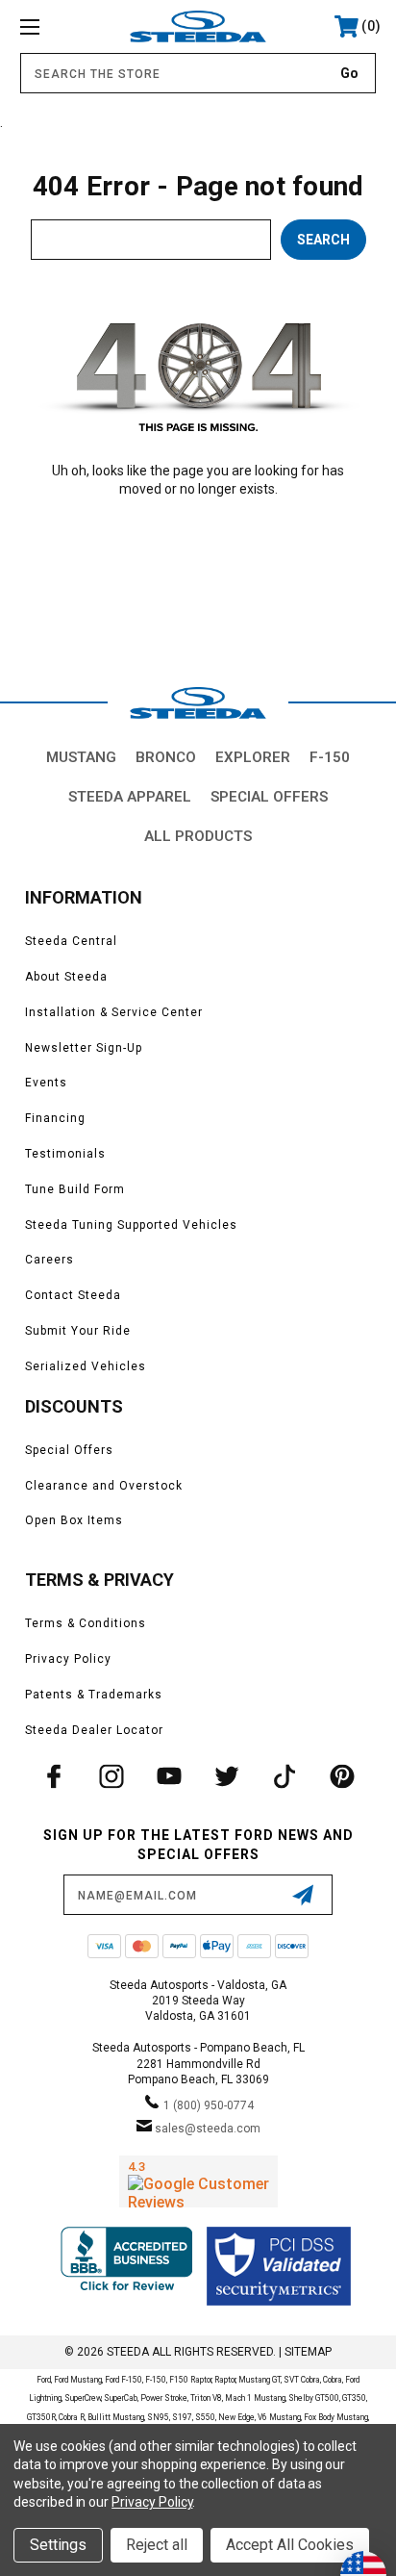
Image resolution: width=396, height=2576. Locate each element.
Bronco (166, 757)
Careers (49, 1260)
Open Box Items (74, 1520)
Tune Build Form (75, 1189)
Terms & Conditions (86, 1623)
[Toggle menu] (56, 26)
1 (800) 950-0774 (209, 2105)
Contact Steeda (73, 1295)
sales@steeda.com (208, 2129)
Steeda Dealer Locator (94, 1730)
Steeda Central (71, 941)
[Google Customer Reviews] (198, 2181)
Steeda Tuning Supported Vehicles (131, 1225)
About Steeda (66, 977)
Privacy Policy (68, 1659)
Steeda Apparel (130, 797)
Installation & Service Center (114, 1012)
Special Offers (269, 797)
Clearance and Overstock (104, 1486)
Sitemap (308, 2352)
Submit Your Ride (78, 1331)
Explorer (253, 757)
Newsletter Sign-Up (84, 1048)
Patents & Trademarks (94, 1695)
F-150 (330, 757)
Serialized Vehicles (86, 1366)
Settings (58, 2545)
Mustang (81, 757)
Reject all (157, 2545)
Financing (55, 1118)
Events (46, 1083)
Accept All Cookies (290, 2545)
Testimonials (65, 1154)
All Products (198, 836)
